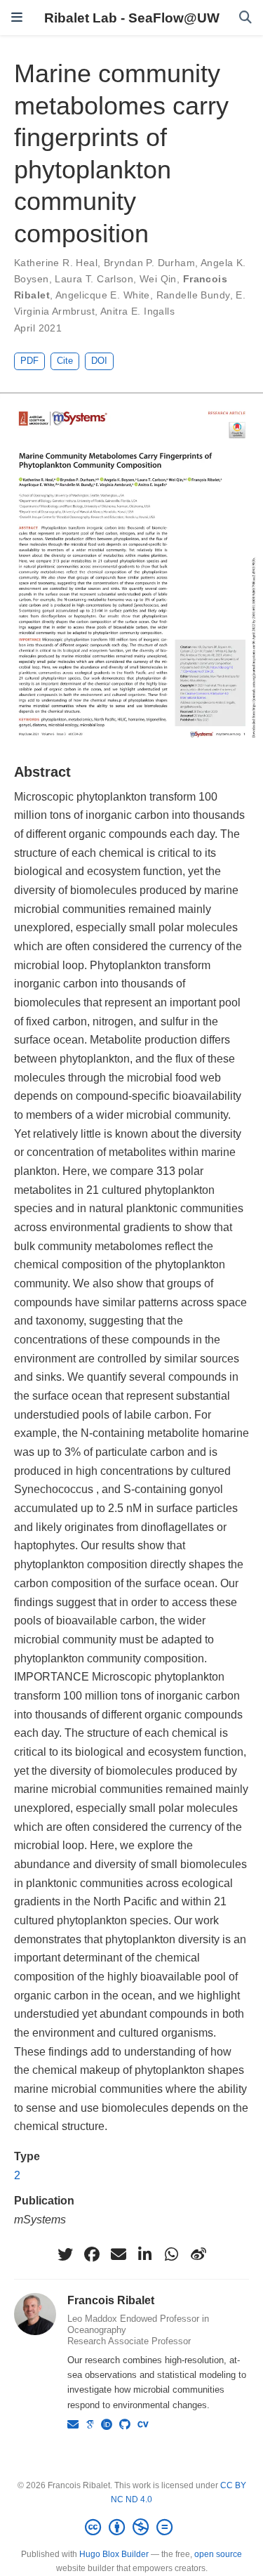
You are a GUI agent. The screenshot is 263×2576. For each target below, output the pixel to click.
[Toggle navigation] (17, 18)
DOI (99, 361)
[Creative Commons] (131, 2528)
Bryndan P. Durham (149, 263)
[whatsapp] (172, 2254)
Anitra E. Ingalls (137, 311)
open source (218, 2554)
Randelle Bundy (193, 295)
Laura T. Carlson (94, 279)
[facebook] (92, 2254)
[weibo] (198, 2254)
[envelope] (119, 2254)
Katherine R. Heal (56, 263)
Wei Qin (158, 279)
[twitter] (65, 2254)
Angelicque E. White (103, 295)
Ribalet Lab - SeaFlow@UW (132, 18)
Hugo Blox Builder (114, 2554)
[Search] (245, 18)
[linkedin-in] (145, 2254)
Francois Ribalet (111, 2300)
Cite (65, 361)
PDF (29, 361)
